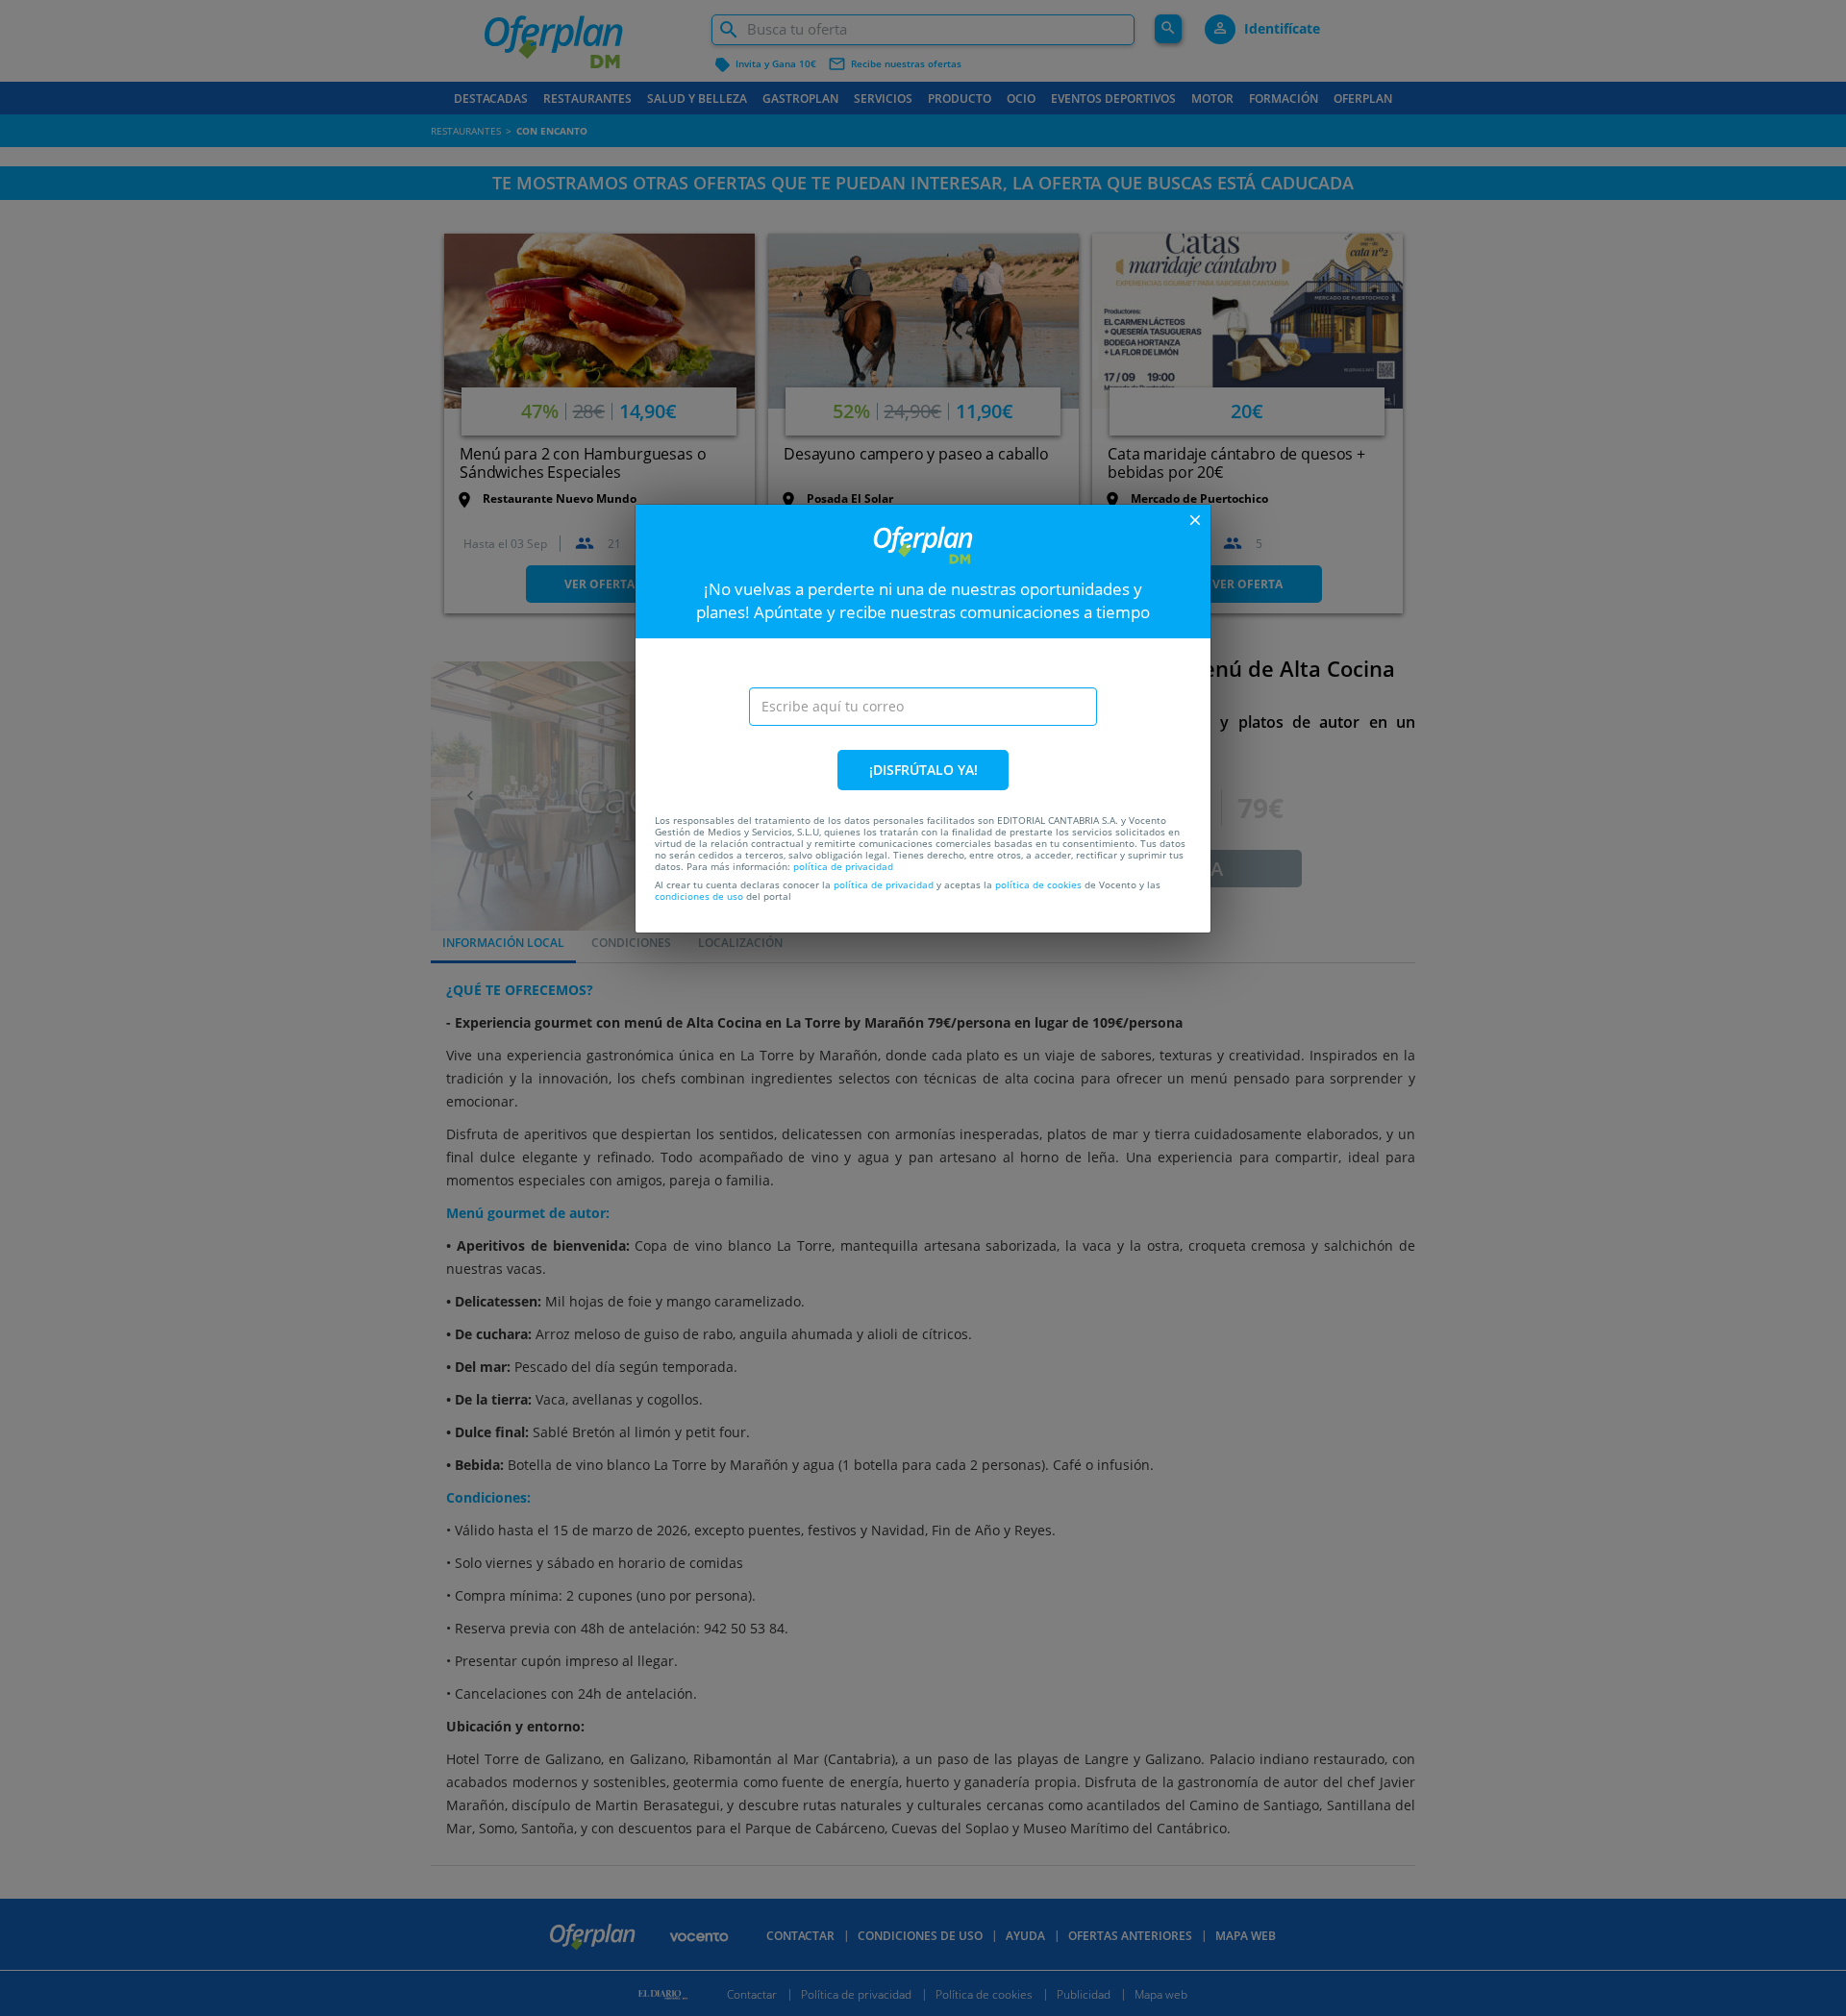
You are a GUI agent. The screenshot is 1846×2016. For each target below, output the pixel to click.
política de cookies (1038, 884)
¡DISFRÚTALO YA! (923, 770)
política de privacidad (843, 866)
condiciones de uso (699, 896)
